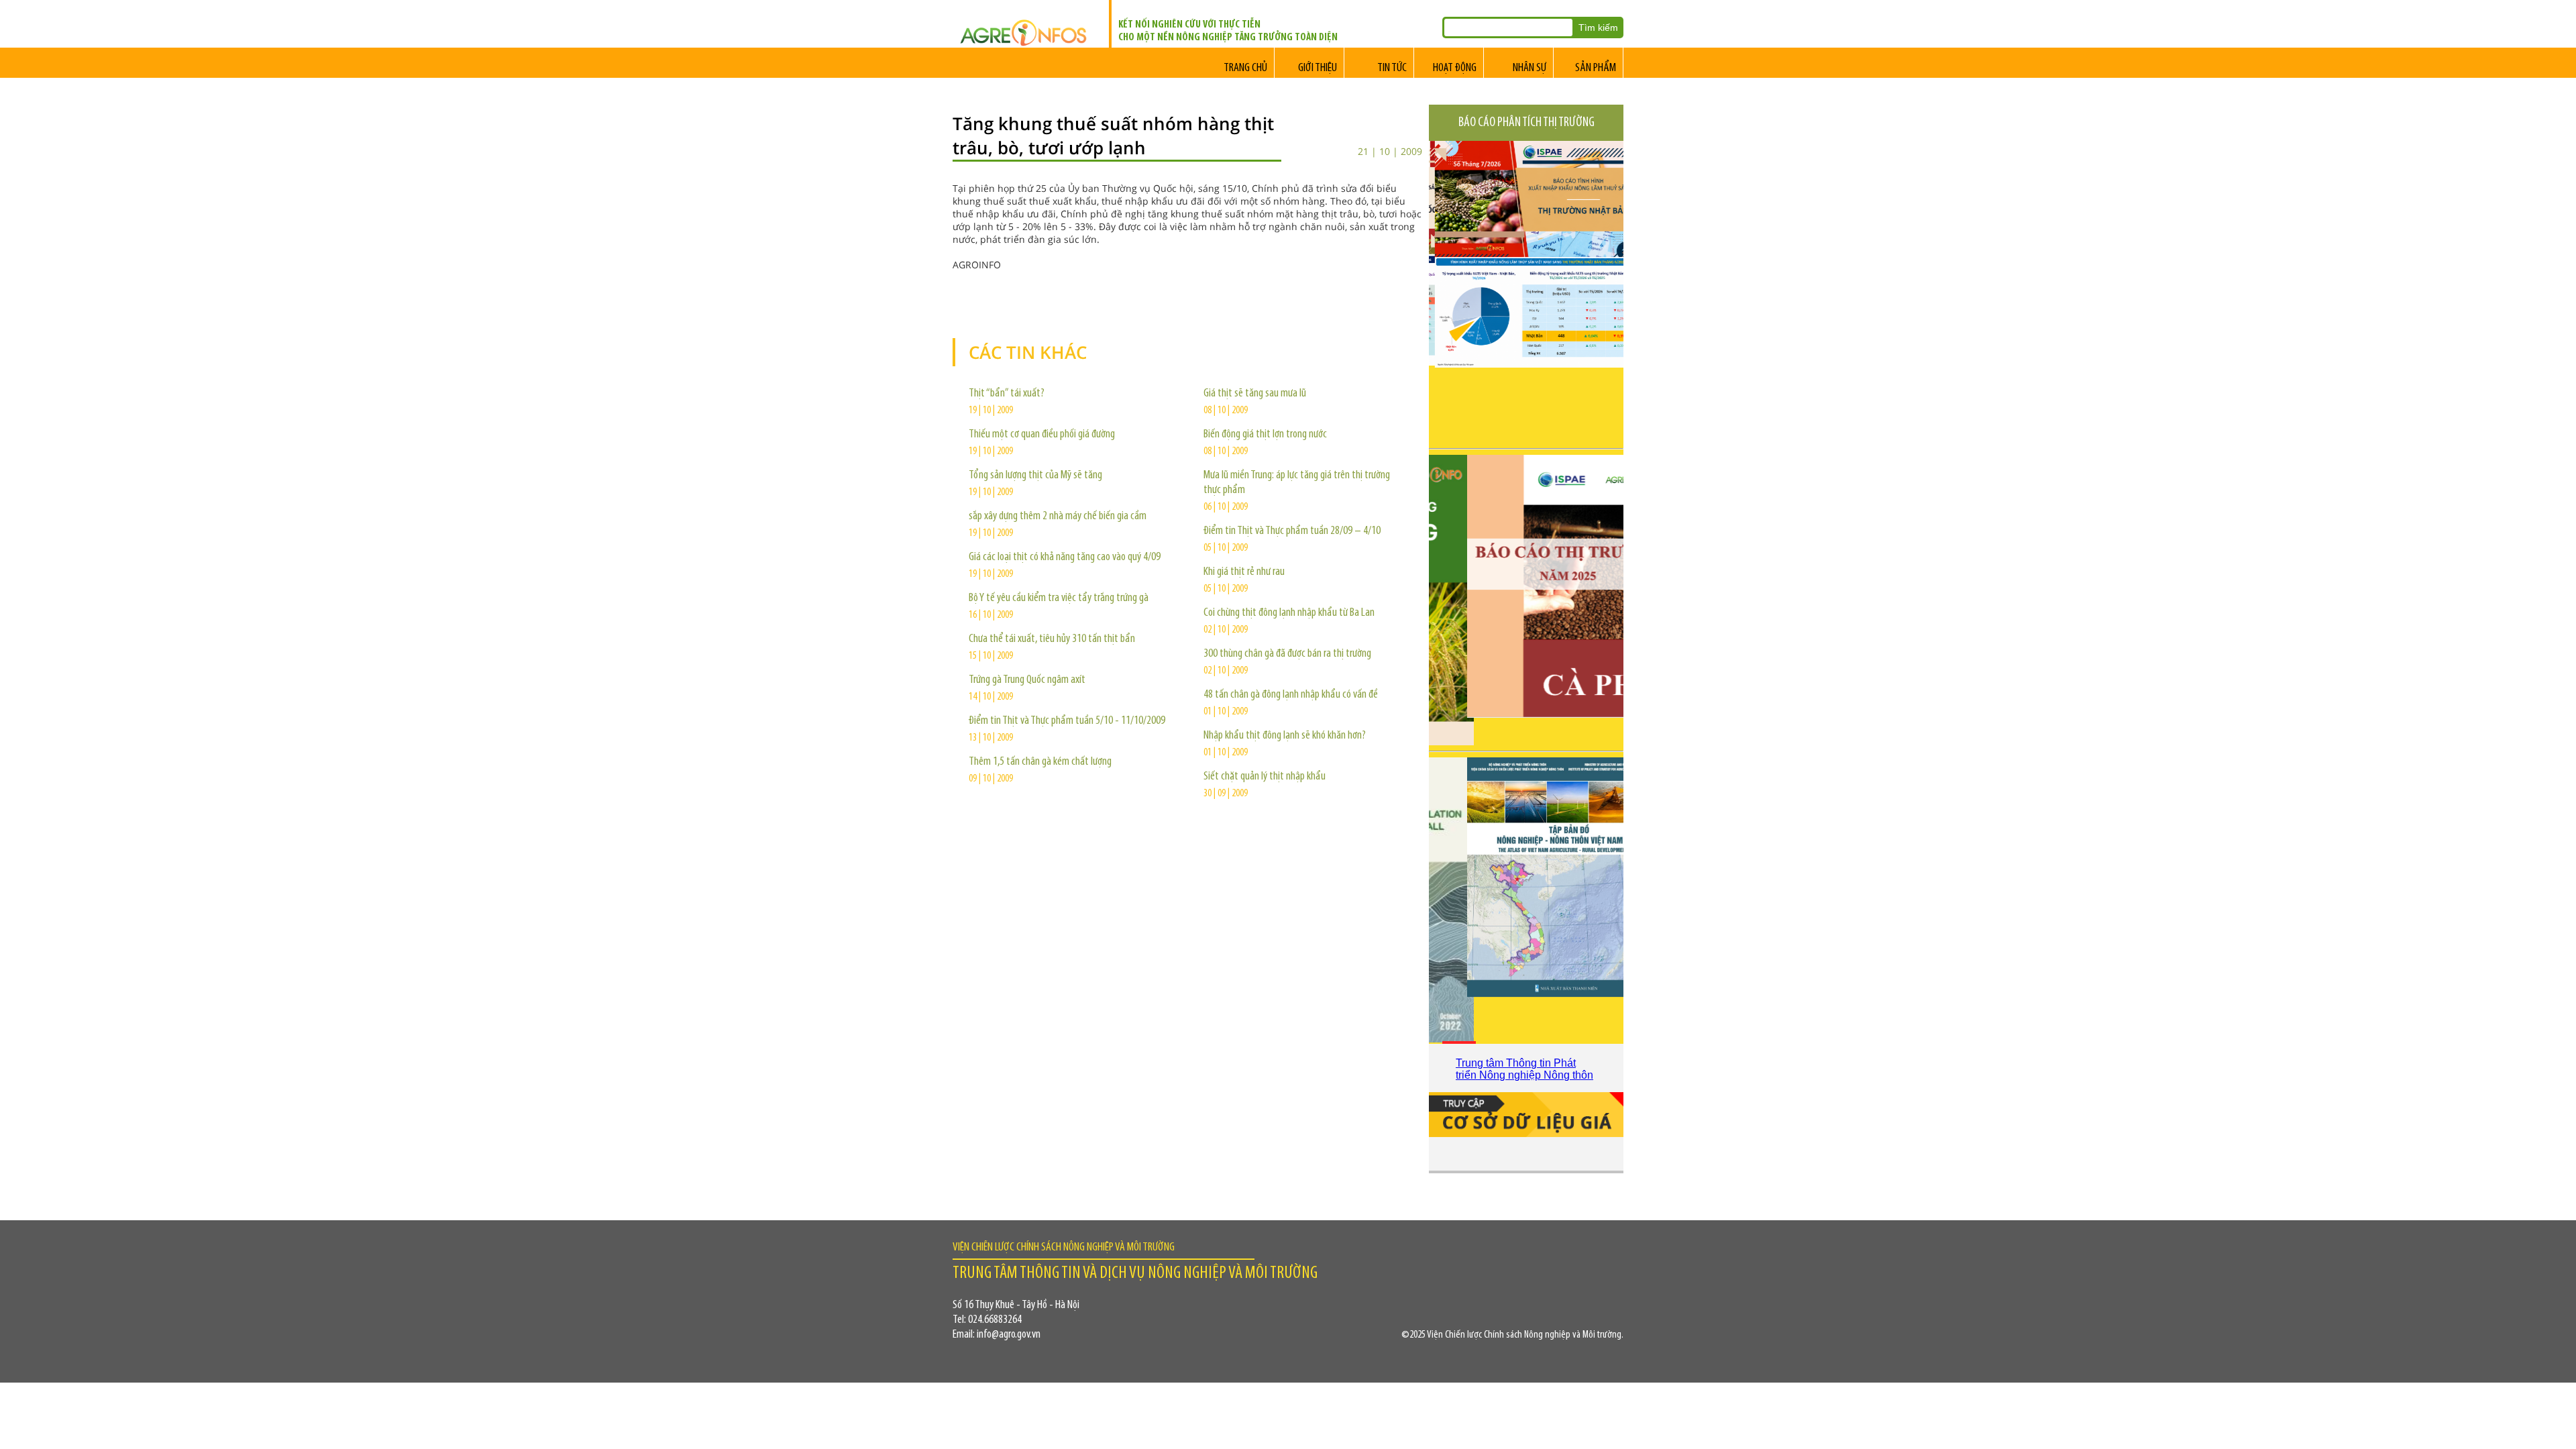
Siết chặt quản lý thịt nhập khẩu (1265, 777)
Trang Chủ (1245, 68)
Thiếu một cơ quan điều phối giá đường (1042, 435)
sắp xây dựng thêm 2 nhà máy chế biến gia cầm (1058, 517)
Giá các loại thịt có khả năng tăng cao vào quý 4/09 (1065, 557)
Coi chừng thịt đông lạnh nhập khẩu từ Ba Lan (1289, 613)
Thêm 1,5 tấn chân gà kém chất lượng (1040, 762)
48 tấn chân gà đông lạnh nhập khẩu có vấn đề (1291, 695)
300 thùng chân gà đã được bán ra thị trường (1287, 654)
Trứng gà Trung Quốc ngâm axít (1027, 680)
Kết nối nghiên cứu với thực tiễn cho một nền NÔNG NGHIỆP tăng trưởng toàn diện (1228, 31)
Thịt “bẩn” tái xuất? (1007, 394)
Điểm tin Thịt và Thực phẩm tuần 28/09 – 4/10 (1292, 531)
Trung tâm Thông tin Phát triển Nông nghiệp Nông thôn (1524, 1069)
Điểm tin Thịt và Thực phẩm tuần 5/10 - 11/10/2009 (1067, 721)
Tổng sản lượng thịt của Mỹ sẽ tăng (1035, 476)
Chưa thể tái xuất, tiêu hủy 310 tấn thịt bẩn (1052, 639)
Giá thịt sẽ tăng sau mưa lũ (1255, 394)
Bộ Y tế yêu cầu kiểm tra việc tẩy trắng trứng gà (1059, 598)
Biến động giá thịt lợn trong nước (1265, 435)
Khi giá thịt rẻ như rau (1244, 572)
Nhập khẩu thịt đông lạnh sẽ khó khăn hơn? (1285, 736)
